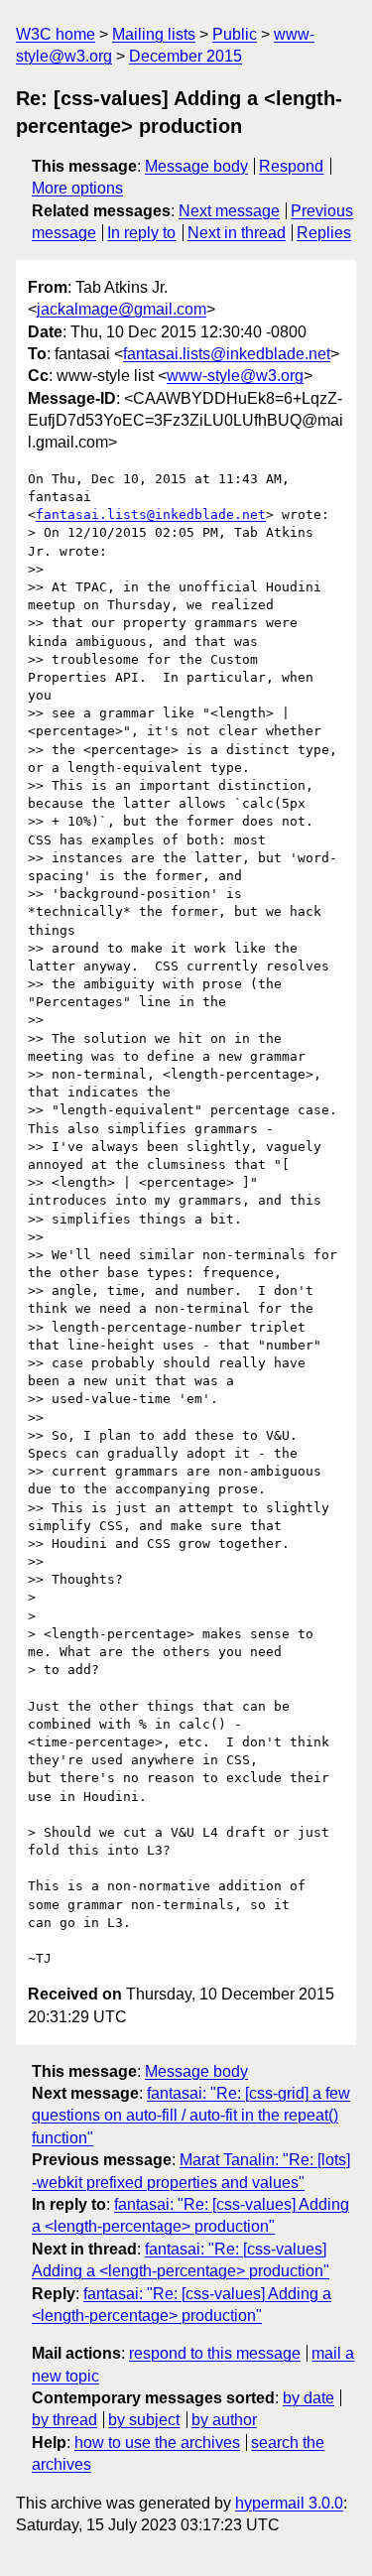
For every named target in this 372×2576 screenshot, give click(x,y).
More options (77, 188)
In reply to (141, 233)
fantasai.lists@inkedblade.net (227, 354)
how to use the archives (157, 2443)
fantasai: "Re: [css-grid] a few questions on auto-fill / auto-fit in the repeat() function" (191, 2116)
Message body (196, 166)
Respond (291, 166)
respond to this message (215, 2353)
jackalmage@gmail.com (122, 309)
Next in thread (237, 233)
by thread (64, 2420)
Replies (324, 233)
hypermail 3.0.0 (289, 2503)
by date (309, 2398)
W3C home (56, 34)
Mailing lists (154, 34)
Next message (229, 211)
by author (224, 2420)
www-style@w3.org (235, 376)
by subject (144, 2420)
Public (235, 34)
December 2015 (186, 56)
